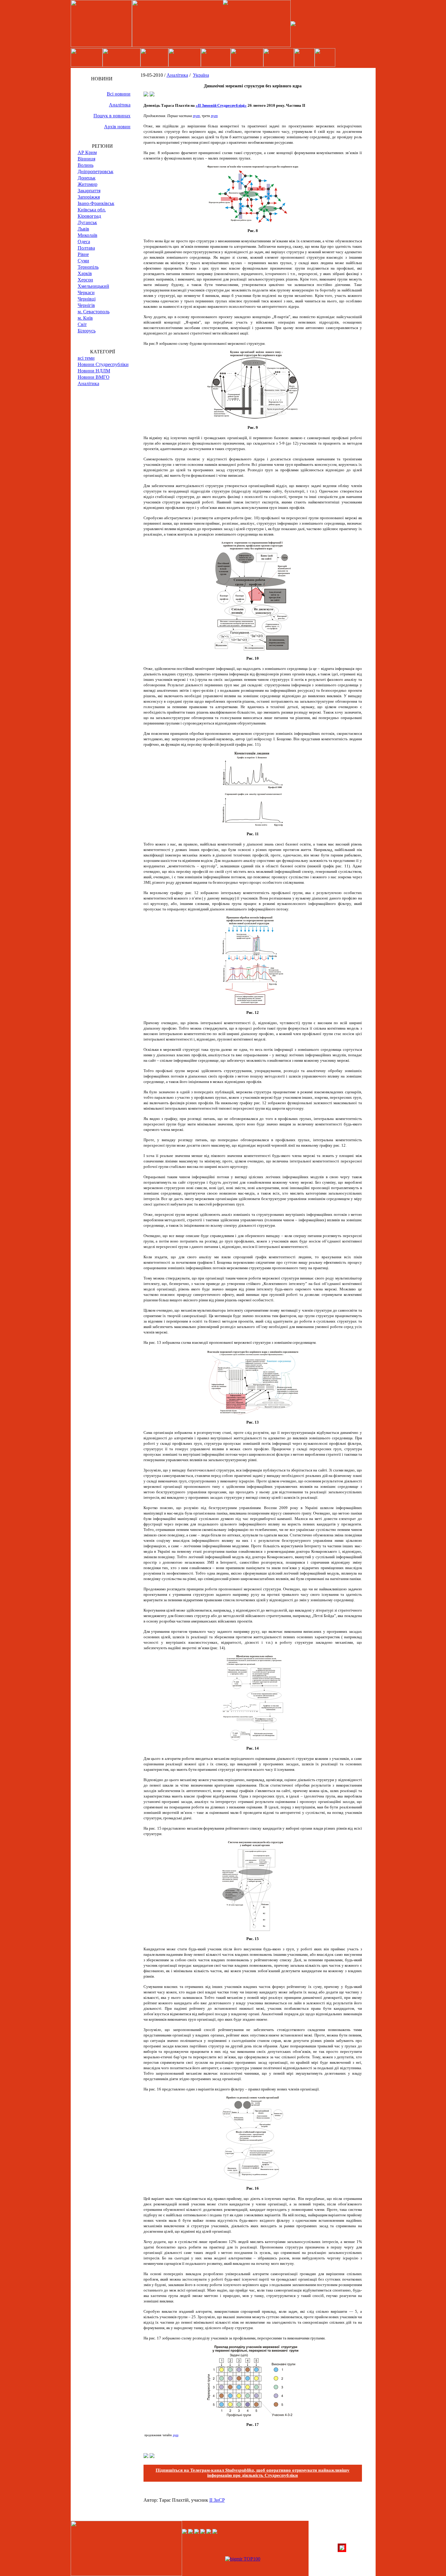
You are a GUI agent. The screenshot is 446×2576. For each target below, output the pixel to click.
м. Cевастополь (94, 312)
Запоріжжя (89, 197)
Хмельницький (93, 286)
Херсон (85, 280)
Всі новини (119, 94)
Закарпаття (89, 191)
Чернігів (86, 305)
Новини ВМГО (94, 377)
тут (196, 116)
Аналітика (120, 105)
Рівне (83, 254)
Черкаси (86, 293)
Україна (201, 75)
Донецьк (87, 178)
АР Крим (87, 152)
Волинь (86, 165)
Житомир (88, 184)
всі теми (86, 358)
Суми (83, 261)
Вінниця (86, 159)
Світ (82, 324)
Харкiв (85, 273)
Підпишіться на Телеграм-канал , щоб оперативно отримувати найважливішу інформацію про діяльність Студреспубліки (253, 2473)
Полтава (86, 248)
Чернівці (87, 299)
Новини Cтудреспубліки (103, 364)
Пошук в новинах (112, 116)
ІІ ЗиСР (217, 2500)
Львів (83, 229)
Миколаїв (88, 235)
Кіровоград (89, 216)
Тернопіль (88, 267)
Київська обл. (92, 210)
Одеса (84, 242)
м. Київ (85, 318)
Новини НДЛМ (94, 371)
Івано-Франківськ (96, 203)
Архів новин (117, 127)
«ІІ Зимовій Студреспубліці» (221, 105)
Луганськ (87, 222)
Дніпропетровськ (96, 172)
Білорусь (87, 331)
